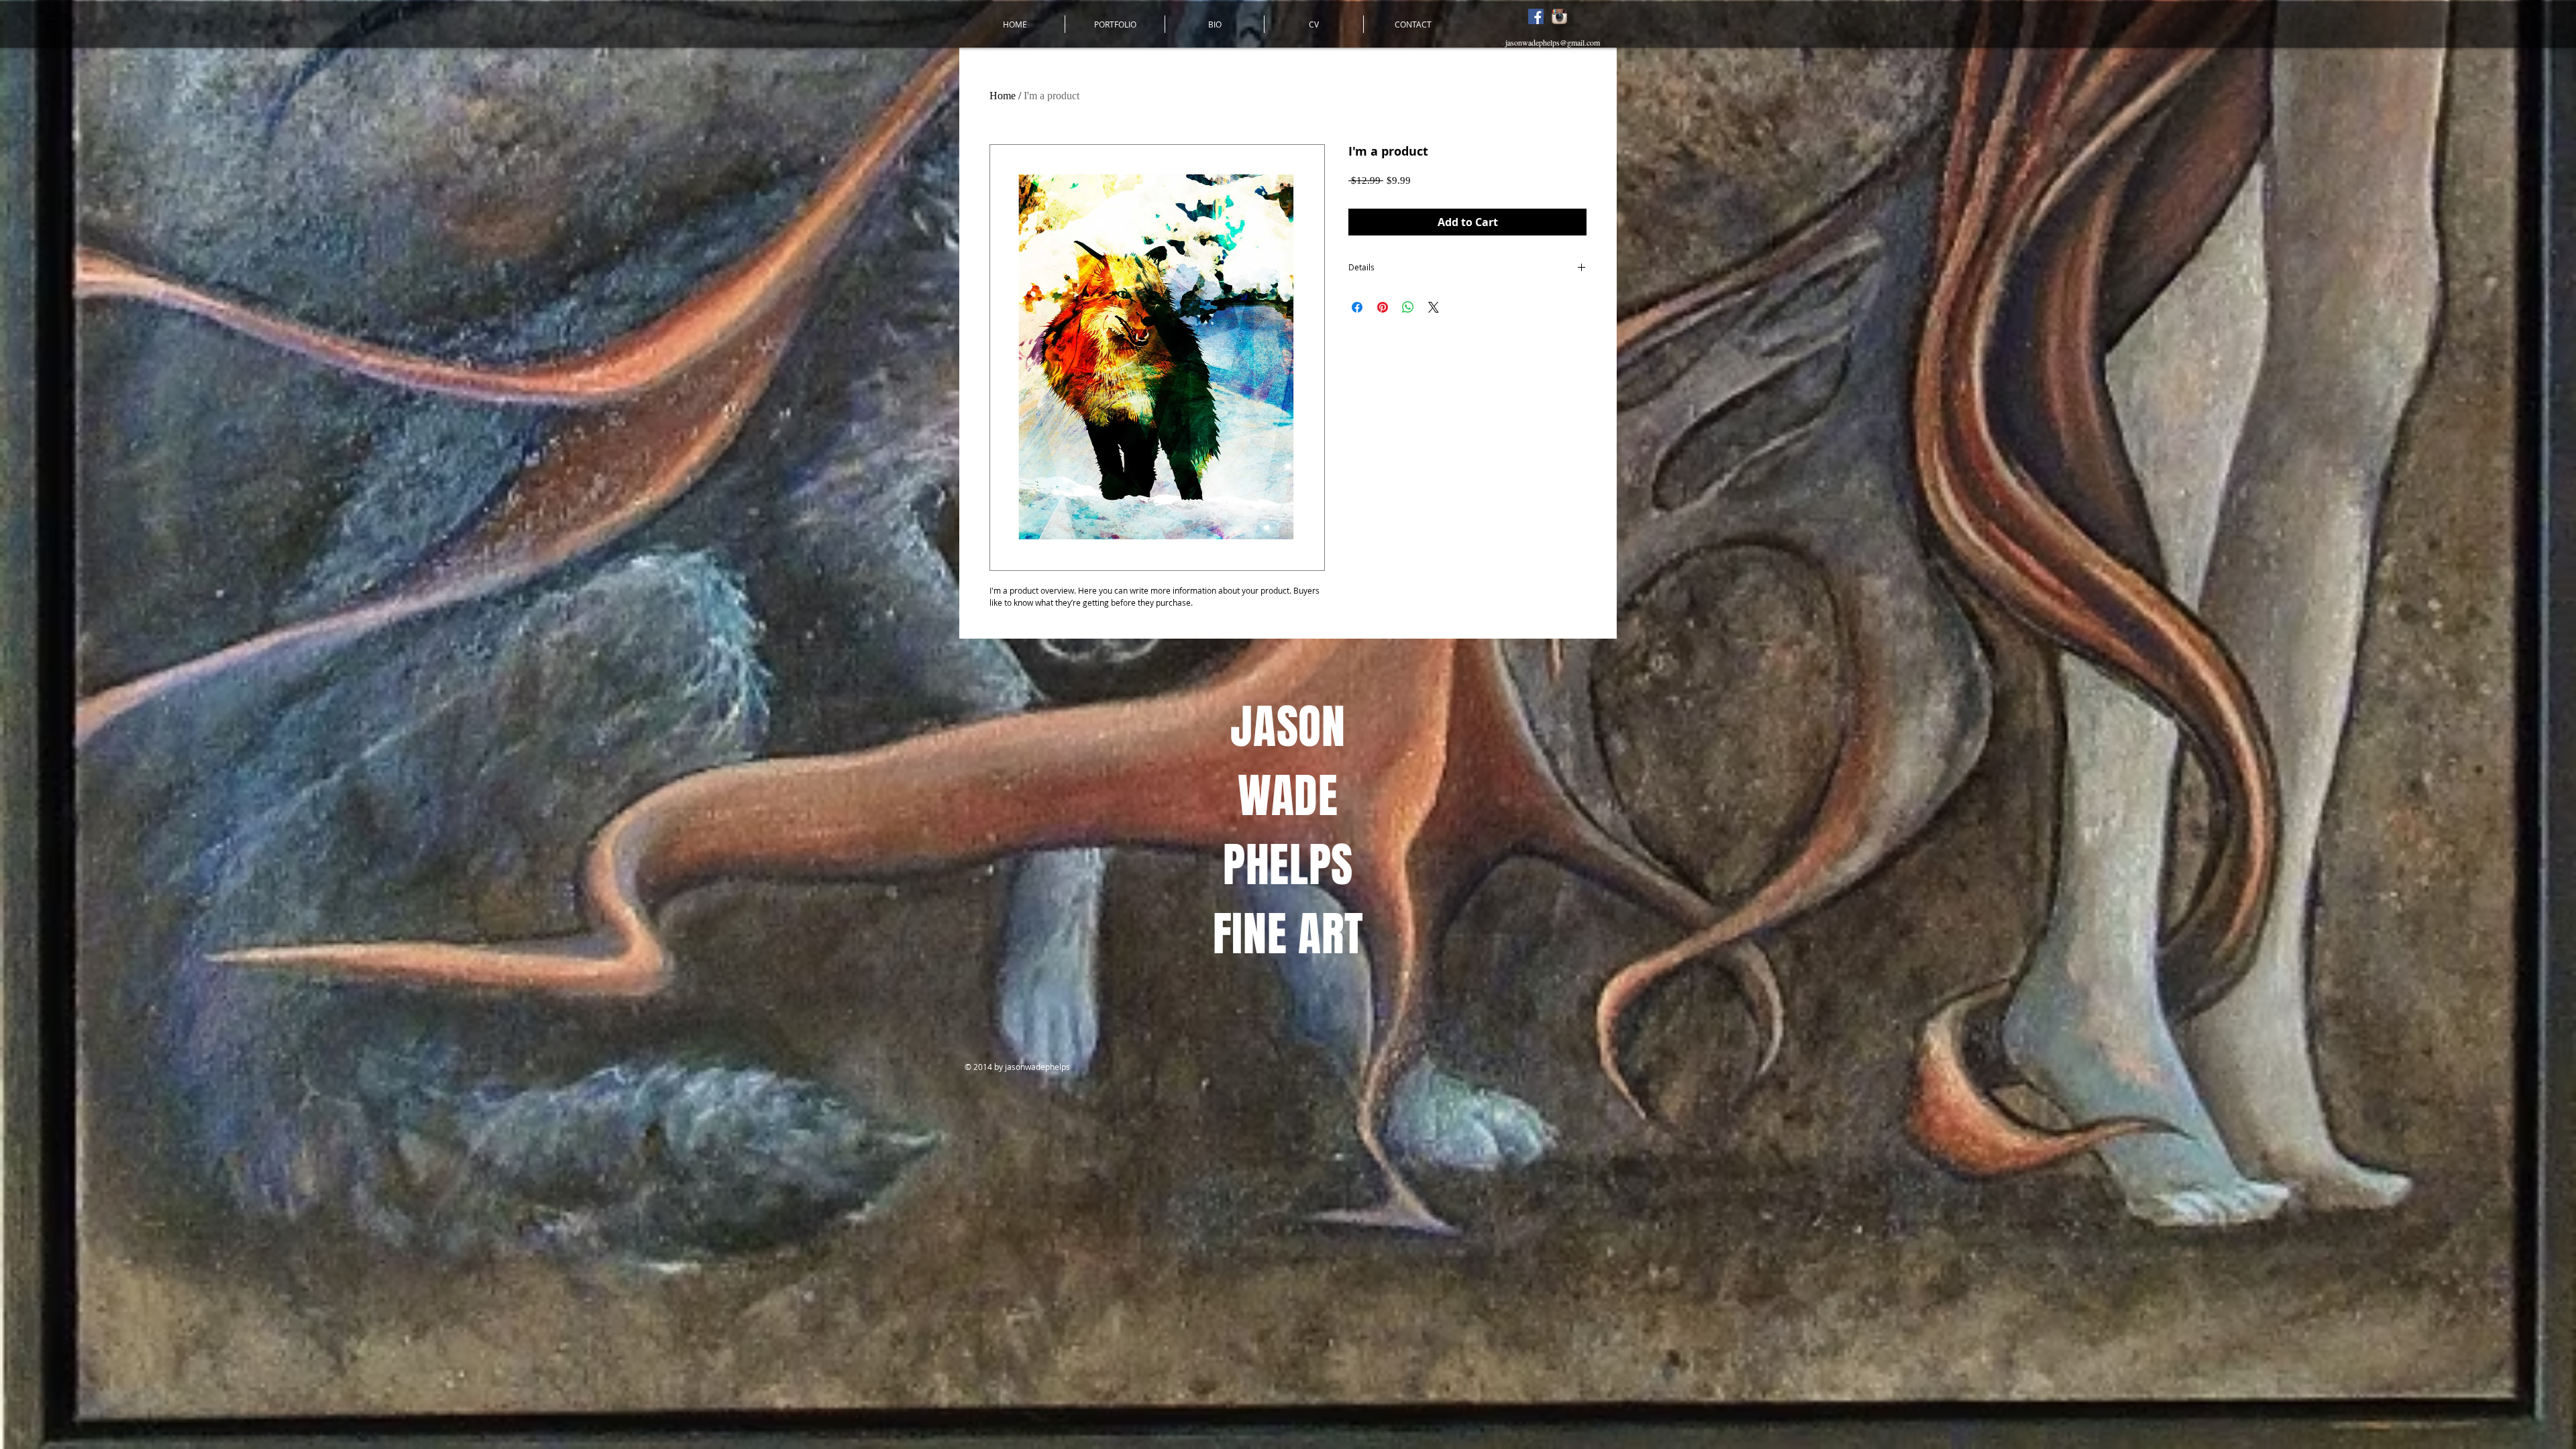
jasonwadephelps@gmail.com (1553, 42)
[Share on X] (1434, 307)
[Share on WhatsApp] (1408, 307)
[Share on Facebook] (1357, 307)
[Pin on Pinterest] (1383, 307)
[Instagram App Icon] (1559, 16)
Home (1003, 96)
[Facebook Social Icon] (1536, 16)
